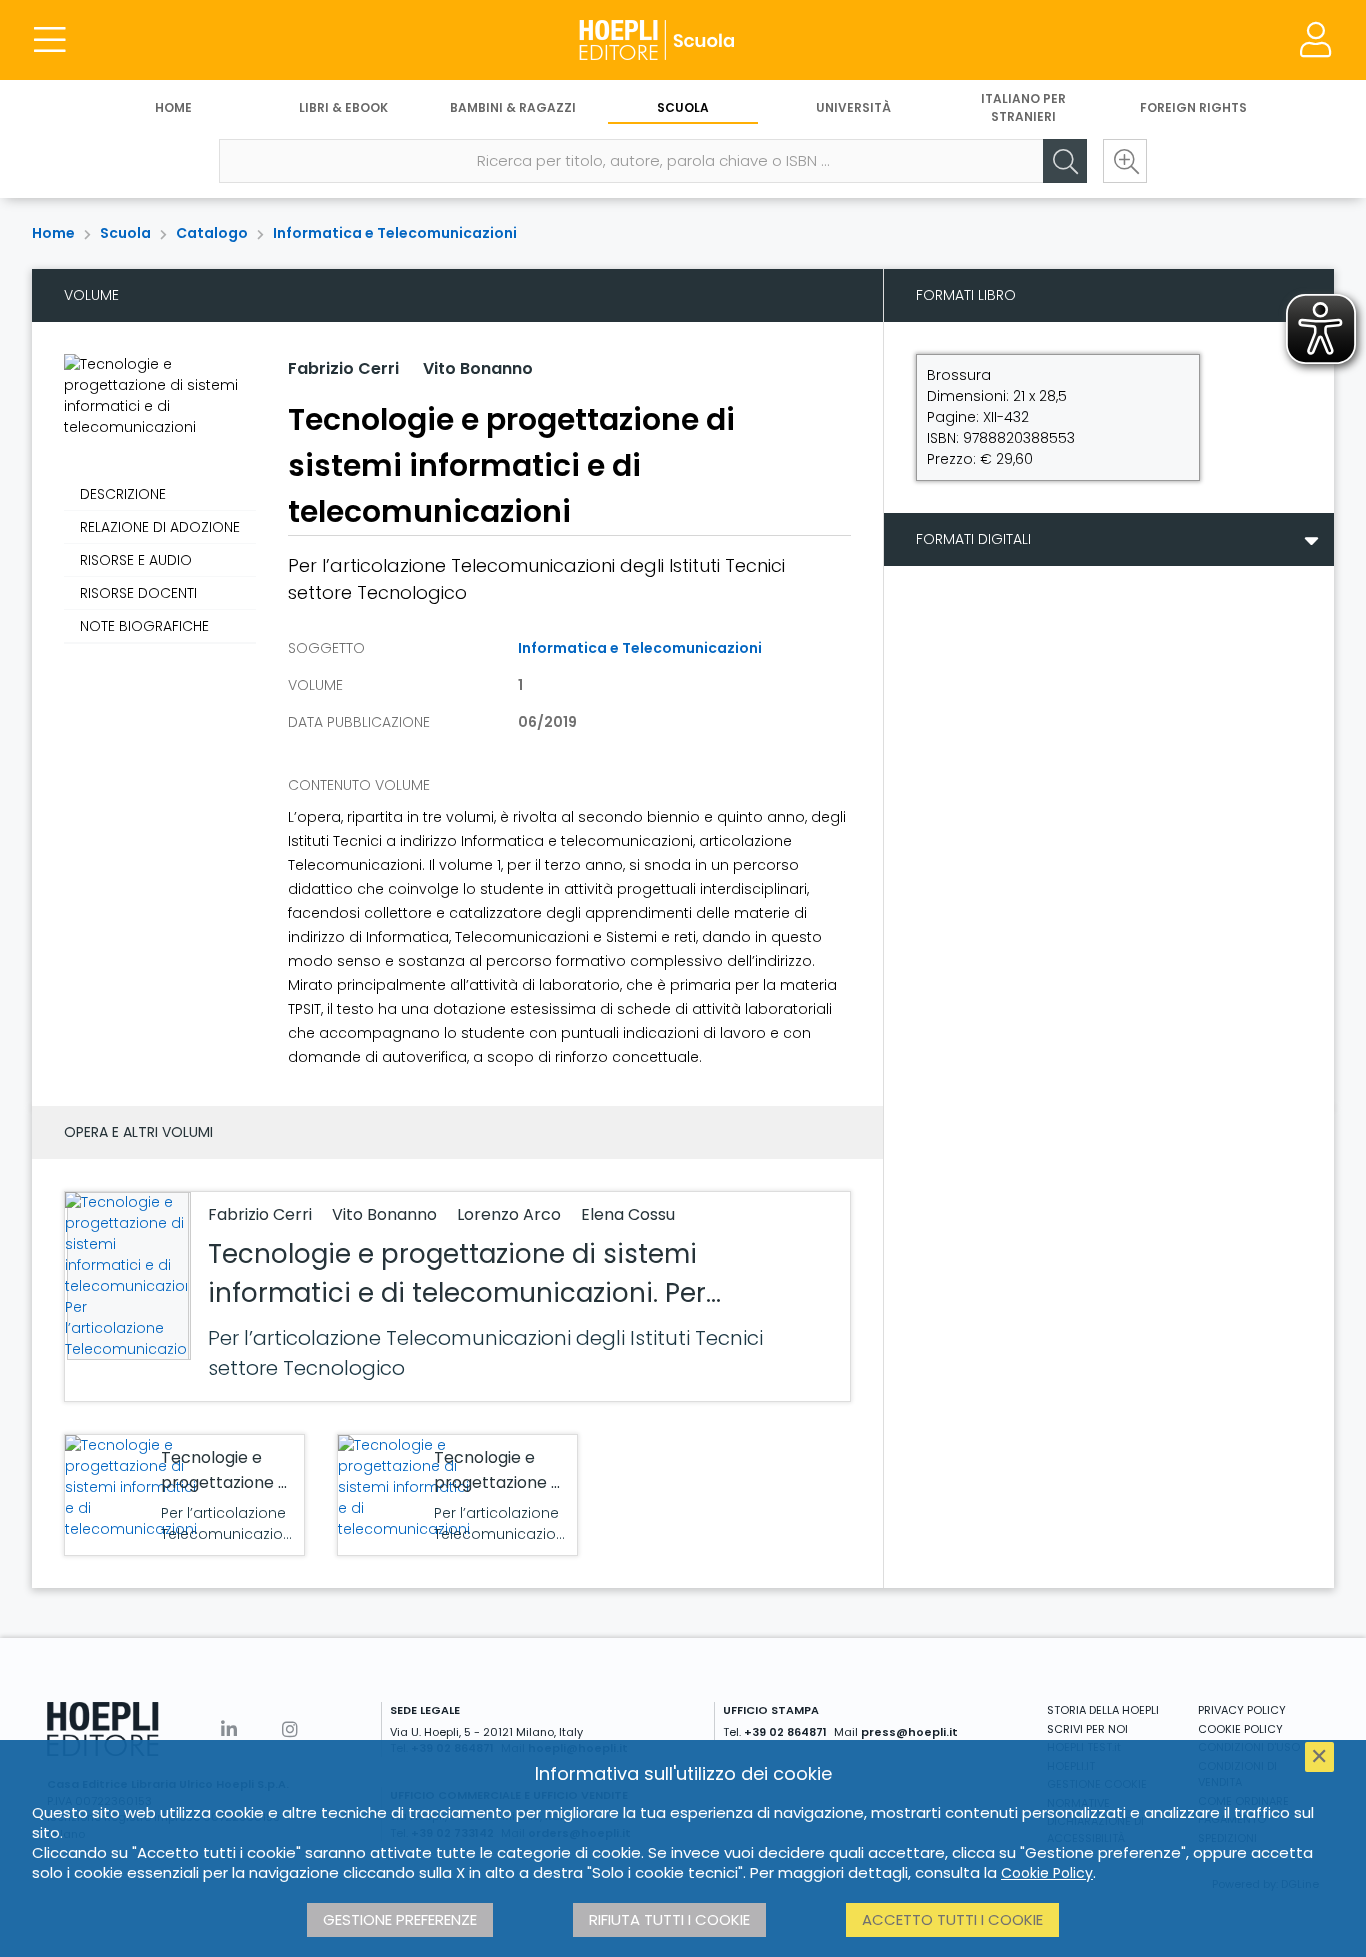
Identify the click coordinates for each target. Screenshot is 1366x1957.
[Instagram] (290, 1729)
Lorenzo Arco (511, 1214)
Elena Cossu (628, 1214)
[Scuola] (683, 40)
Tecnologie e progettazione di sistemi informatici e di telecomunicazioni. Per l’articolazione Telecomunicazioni (457, 1293)
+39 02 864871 (785, 1732)
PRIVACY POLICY (1242, 1710)
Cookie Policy (1047, 1873)
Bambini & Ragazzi (513, 107)
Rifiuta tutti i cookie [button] (669, 1919)
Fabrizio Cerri (343, 368)
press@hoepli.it (909, 1732)
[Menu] (50, 40)
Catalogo (212, 233)
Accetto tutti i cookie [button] (952, 1919)
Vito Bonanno (478, 368)
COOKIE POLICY (1240, 1729)
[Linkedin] (229, 1729)
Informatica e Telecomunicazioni (395, 233)
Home (173, 107)
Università (853, 107)
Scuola (683, 107)
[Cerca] (1065, 161)
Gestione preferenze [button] (400, 1919)
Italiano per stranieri (1023, 107)
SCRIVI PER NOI (1087, 1729)
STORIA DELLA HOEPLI (1103, 1710)
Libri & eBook (343, 107)
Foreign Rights (1193, 107)
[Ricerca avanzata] (1125, 161)
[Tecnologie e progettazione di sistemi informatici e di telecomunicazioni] (131, 1487)
